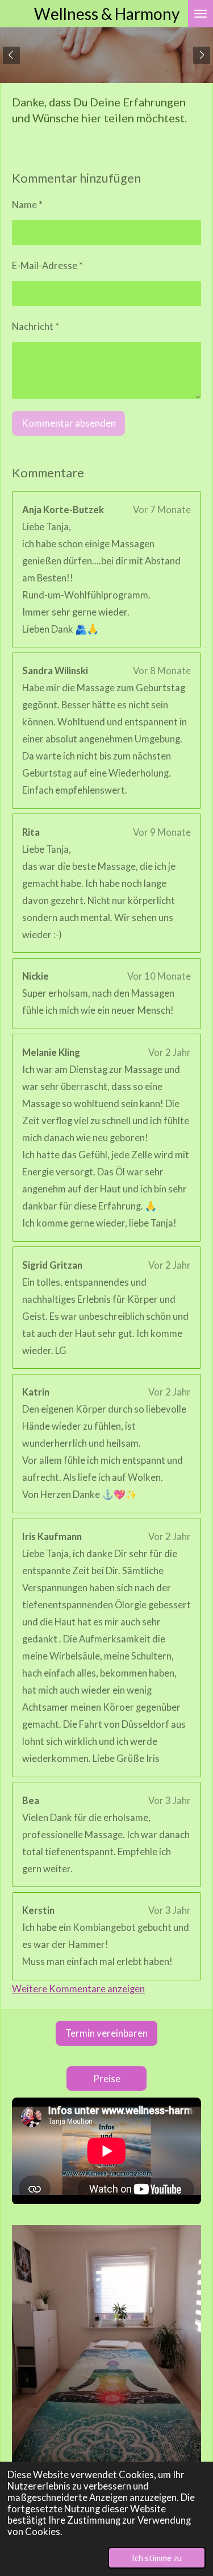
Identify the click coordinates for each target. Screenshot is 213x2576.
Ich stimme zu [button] (157, 2558)
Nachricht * (35, 327)
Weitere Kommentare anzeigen (78, 1989)
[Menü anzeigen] (201, 14)
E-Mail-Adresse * (47, 266)
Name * (27, 205)
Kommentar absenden (69, 423)
